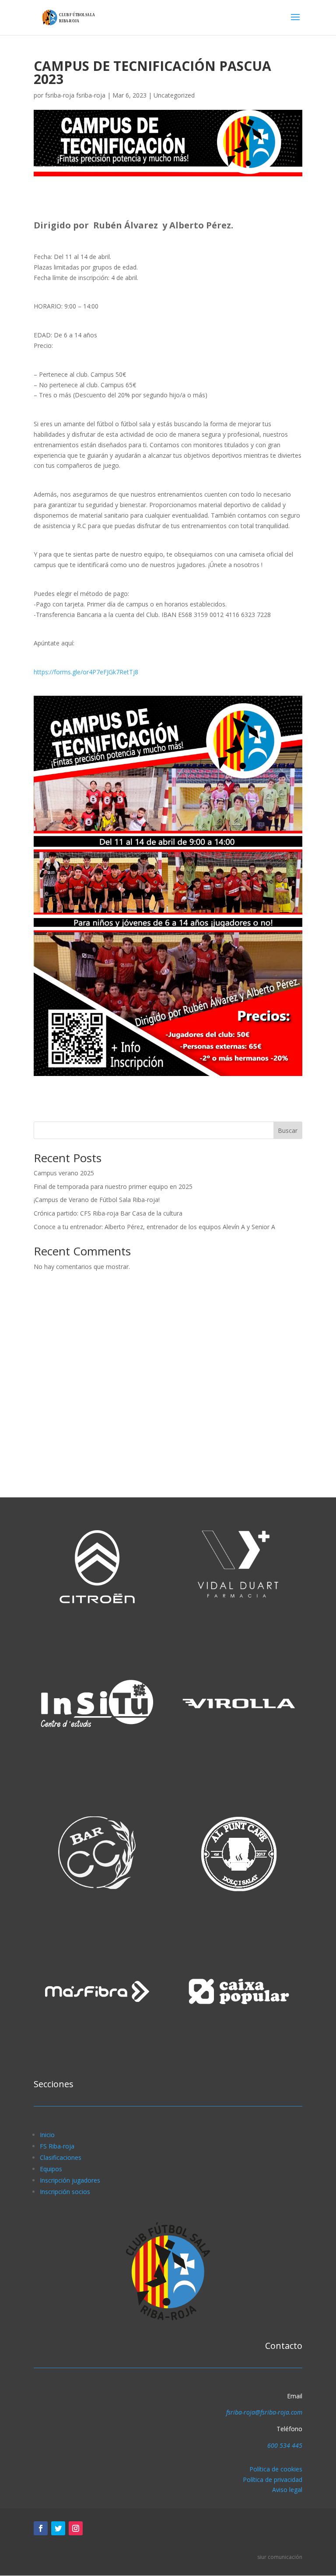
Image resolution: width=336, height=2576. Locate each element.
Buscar (288, 1130)
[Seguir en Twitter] (58, 2528)
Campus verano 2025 (64, 1173)
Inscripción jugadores (70, 2180)
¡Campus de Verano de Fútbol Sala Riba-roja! (97, 1200)
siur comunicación (280, 2557)
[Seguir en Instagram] (76, 2528)
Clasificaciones (61, 2157)
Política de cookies (276, 2469)
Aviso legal (287, 2490)
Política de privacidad (273, 2480)
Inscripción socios (65, 2192)
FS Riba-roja (57, 2146)
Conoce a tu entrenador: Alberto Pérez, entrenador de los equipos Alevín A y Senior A (154, 1227)
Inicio (47, 2135)
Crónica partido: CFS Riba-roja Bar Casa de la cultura (108, 1213)
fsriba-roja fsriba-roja (75, 95)
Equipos (51, 2169)
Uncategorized (174, 95)
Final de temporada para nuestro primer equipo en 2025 (113, 1186)
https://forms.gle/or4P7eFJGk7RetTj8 (86, 672)
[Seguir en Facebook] (41, 2528)
